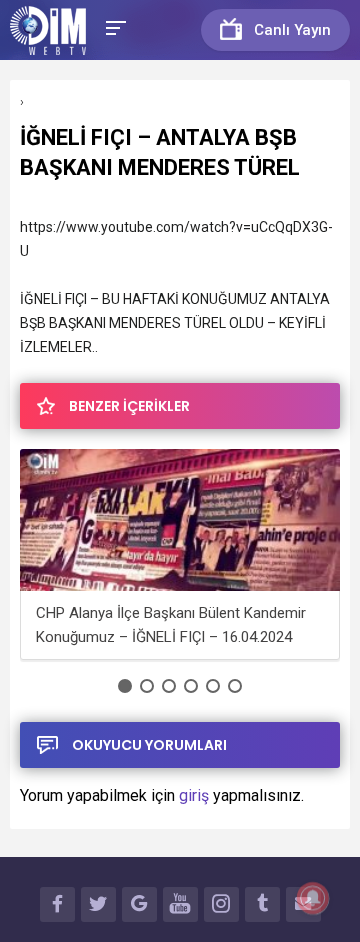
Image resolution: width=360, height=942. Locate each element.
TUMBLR (262, 904)
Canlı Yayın (292, 30)
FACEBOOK (57, 904)
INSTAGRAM (221, 904)
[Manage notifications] (313, 898)
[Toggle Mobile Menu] (113, 26)
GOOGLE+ (139, 904)
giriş (194, 795)
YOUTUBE (180, 904)
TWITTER (98, 904)
